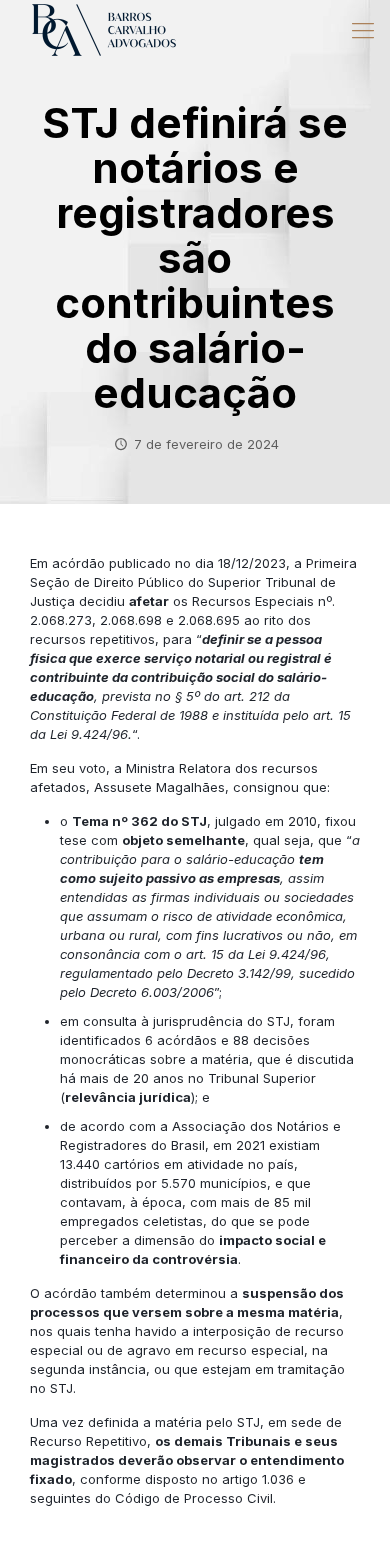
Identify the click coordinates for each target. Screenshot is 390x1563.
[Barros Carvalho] (104, 30)
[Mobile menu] (363, 30)
